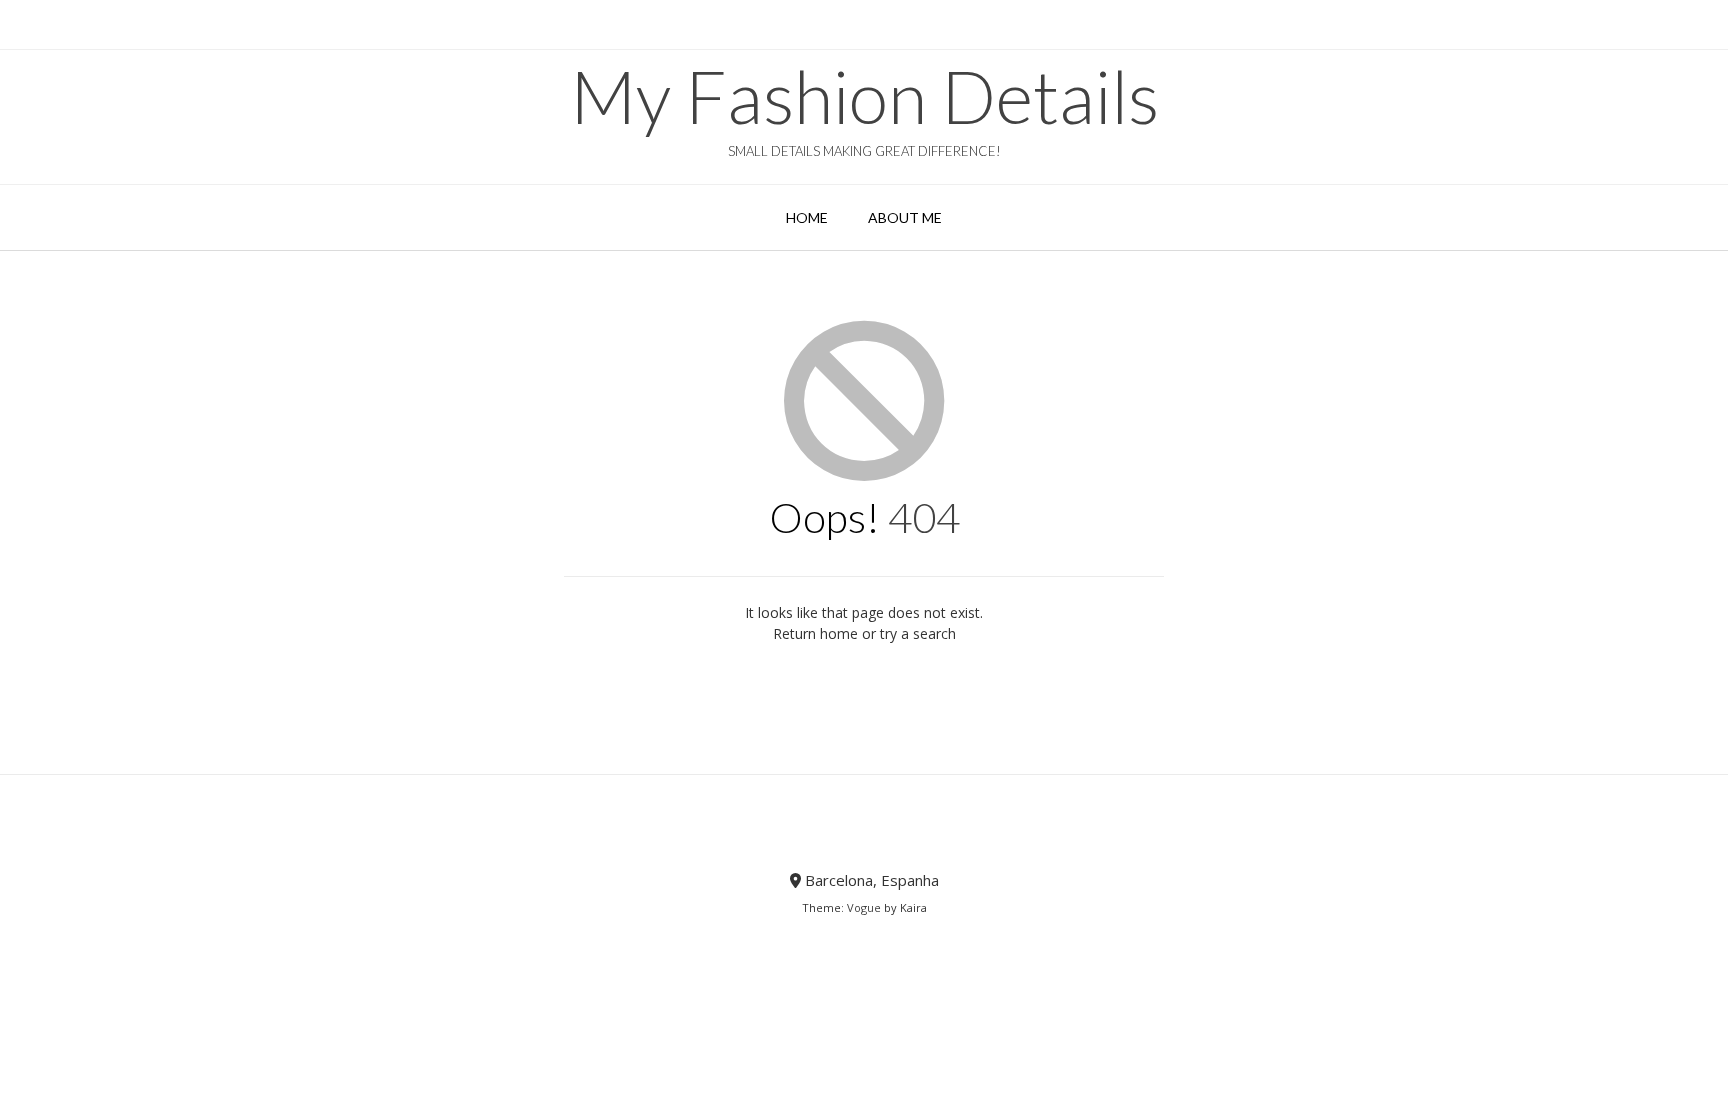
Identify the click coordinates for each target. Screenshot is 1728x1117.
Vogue (864, 907)
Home (807, 217)
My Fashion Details (864, 96)
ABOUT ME (905, 217)
